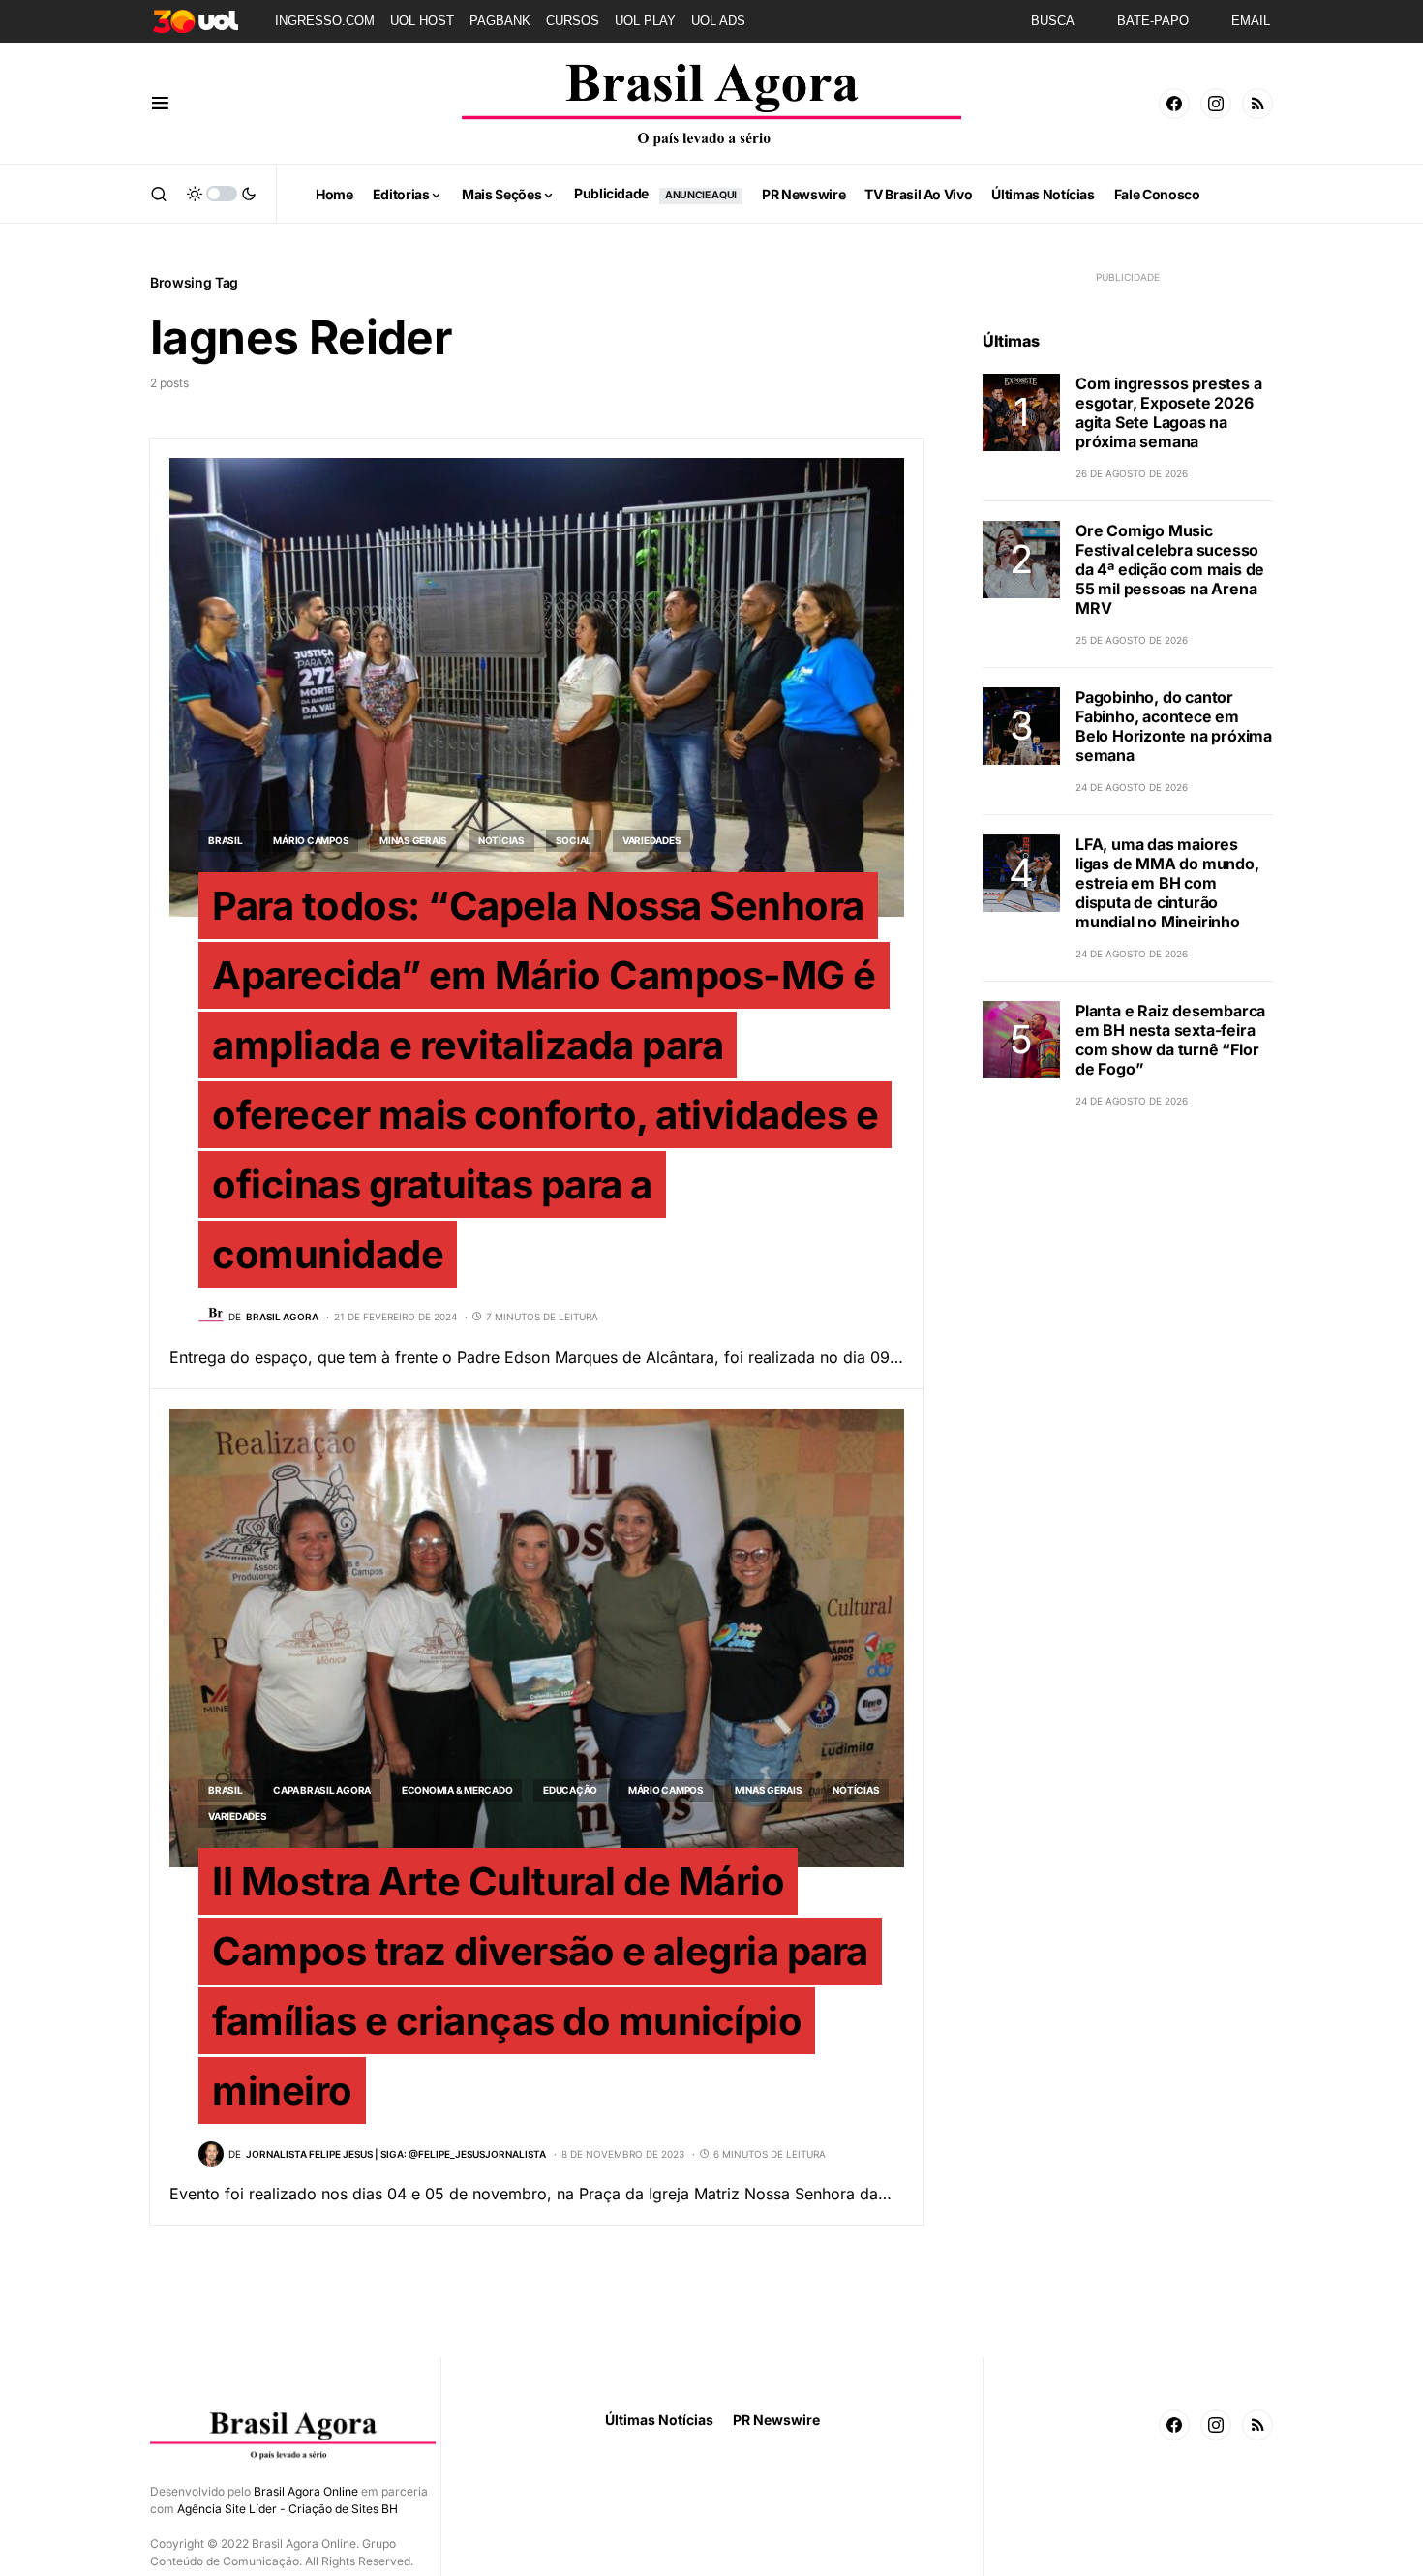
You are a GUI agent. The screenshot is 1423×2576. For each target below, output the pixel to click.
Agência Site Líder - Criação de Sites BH (288, 2509)
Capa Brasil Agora (322, 1790)
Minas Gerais (413, 840)
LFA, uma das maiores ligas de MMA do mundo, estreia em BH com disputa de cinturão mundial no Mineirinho (1167, 883)
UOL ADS (718, 21)
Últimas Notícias (659, 2420)
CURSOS (573, 21)
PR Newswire (776, 2420)
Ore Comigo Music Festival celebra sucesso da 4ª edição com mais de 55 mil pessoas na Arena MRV (1170, 569)
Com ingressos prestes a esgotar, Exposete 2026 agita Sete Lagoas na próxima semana (1168, 412)
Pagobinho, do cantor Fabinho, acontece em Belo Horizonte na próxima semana (1174, 726)
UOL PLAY (645, 21)
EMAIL (1251, 21)
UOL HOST (422, 21)
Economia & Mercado (457, 1790)
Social (574, 840)
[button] (160, 104)
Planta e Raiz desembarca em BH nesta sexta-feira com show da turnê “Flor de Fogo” (1170, 1040)
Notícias (501, 840)
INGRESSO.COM (325, 21)
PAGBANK (500, 21)
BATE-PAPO (1153, 21)
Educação (570, 1790)
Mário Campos (311, 840)
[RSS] (1257, 104)
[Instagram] (1216, 104)
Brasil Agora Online (306, 2491)
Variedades (652, 840)
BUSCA (1053, 21)
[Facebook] (1174, 104)
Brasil (226, 840)
